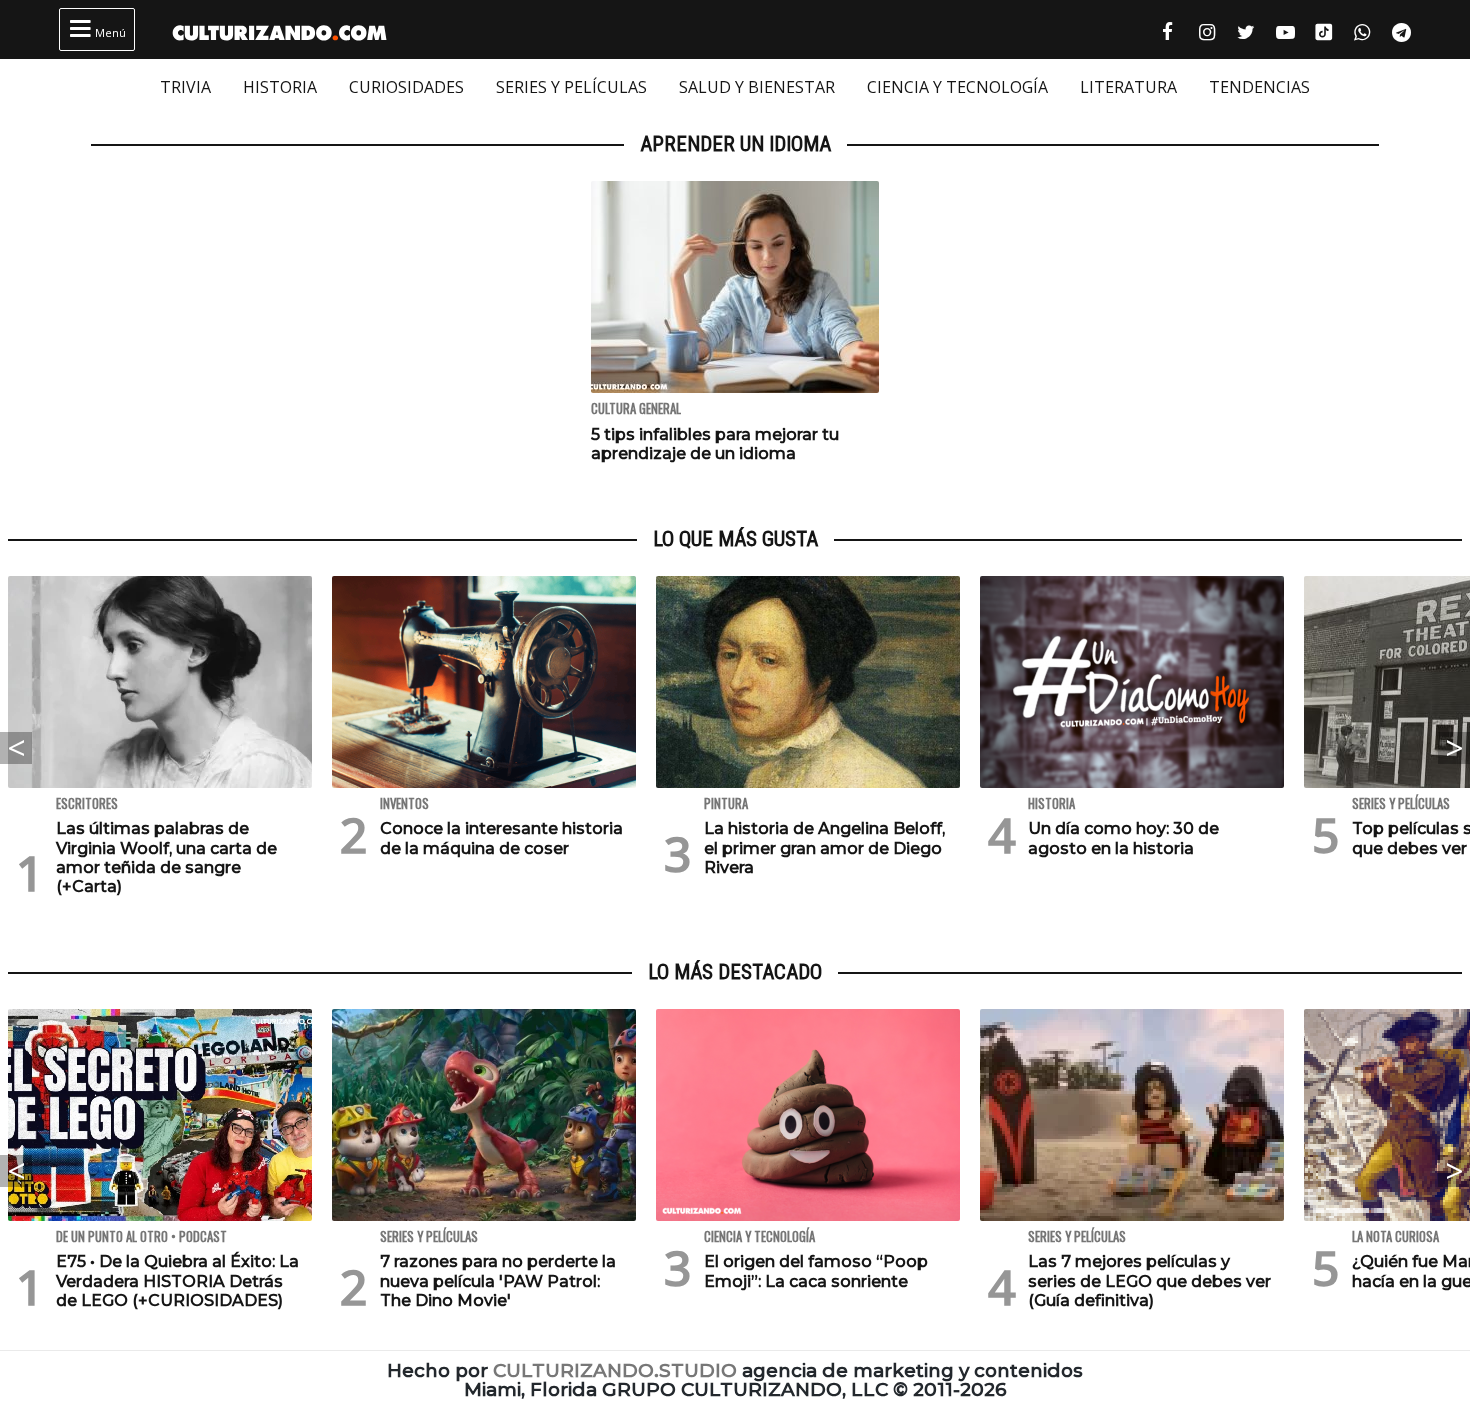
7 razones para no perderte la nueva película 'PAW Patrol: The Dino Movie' (498, 1280)
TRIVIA (185, 87)
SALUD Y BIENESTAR (757, 87)
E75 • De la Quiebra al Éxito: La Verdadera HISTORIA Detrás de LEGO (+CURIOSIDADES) (177, 1280)
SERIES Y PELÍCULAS (571, 87)
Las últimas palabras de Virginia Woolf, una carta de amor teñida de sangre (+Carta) (166, 857)
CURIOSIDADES (406, 87)
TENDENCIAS (1259, 87)
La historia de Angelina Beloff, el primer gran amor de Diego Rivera (824, 847)
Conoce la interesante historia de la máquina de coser (501, 838)
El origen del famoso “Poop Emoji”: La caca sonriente (816, 1271)
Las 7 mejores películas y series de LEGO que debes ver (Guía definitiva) (1149, 1280)
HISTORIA (280, 87)
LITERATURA (1128, 87)
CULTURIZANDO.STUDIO (615, 1370)
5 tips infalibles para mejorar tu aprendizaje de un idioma (715, 444)
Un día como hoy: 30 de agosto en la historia (1123, 838)
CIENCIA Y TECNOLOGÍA (957, 87)
